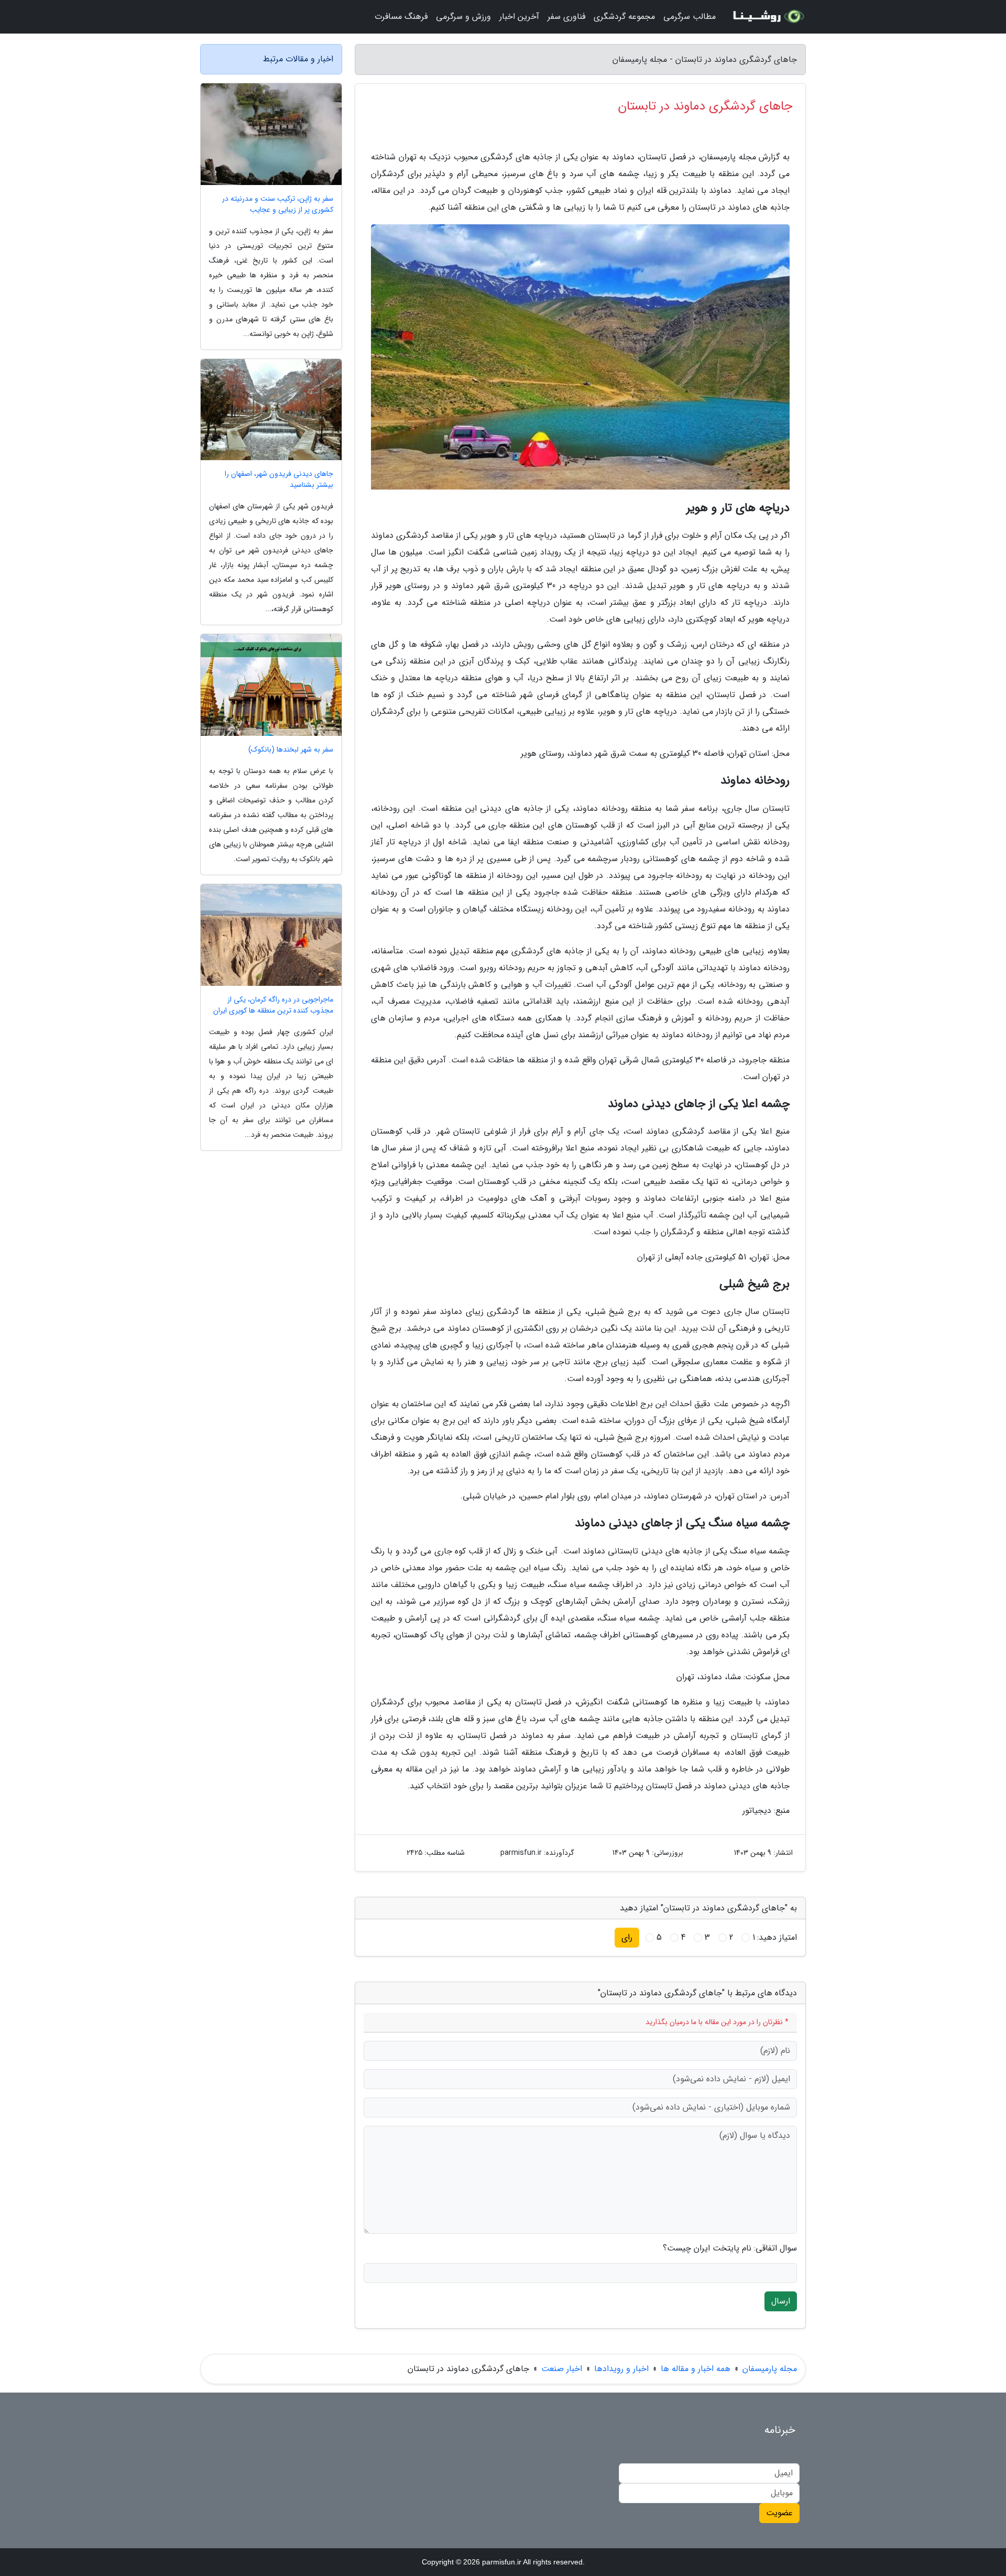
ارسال (781, 2301)
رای (627, 1937)
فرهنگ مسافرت (401, 17)
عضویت (779, 2513)
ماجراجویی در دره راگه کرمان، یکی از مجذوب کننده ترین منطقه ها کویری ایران (273, 1005)
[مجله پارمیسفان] (767, 17)
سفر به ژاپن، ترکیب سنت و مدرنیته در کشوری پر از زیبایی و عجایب (278, 204)
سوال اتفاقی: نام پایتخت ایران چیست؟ (730, 2248)
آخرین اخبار (519, 17)
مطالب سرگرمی (690, 17)
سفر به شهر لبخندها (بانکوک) (291, 750)
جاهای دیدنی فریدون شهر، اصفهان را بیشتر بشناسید (279, 480)
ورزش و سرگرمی (463, 17)
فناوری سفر (566, 17)
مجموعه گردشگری (624, 17)
